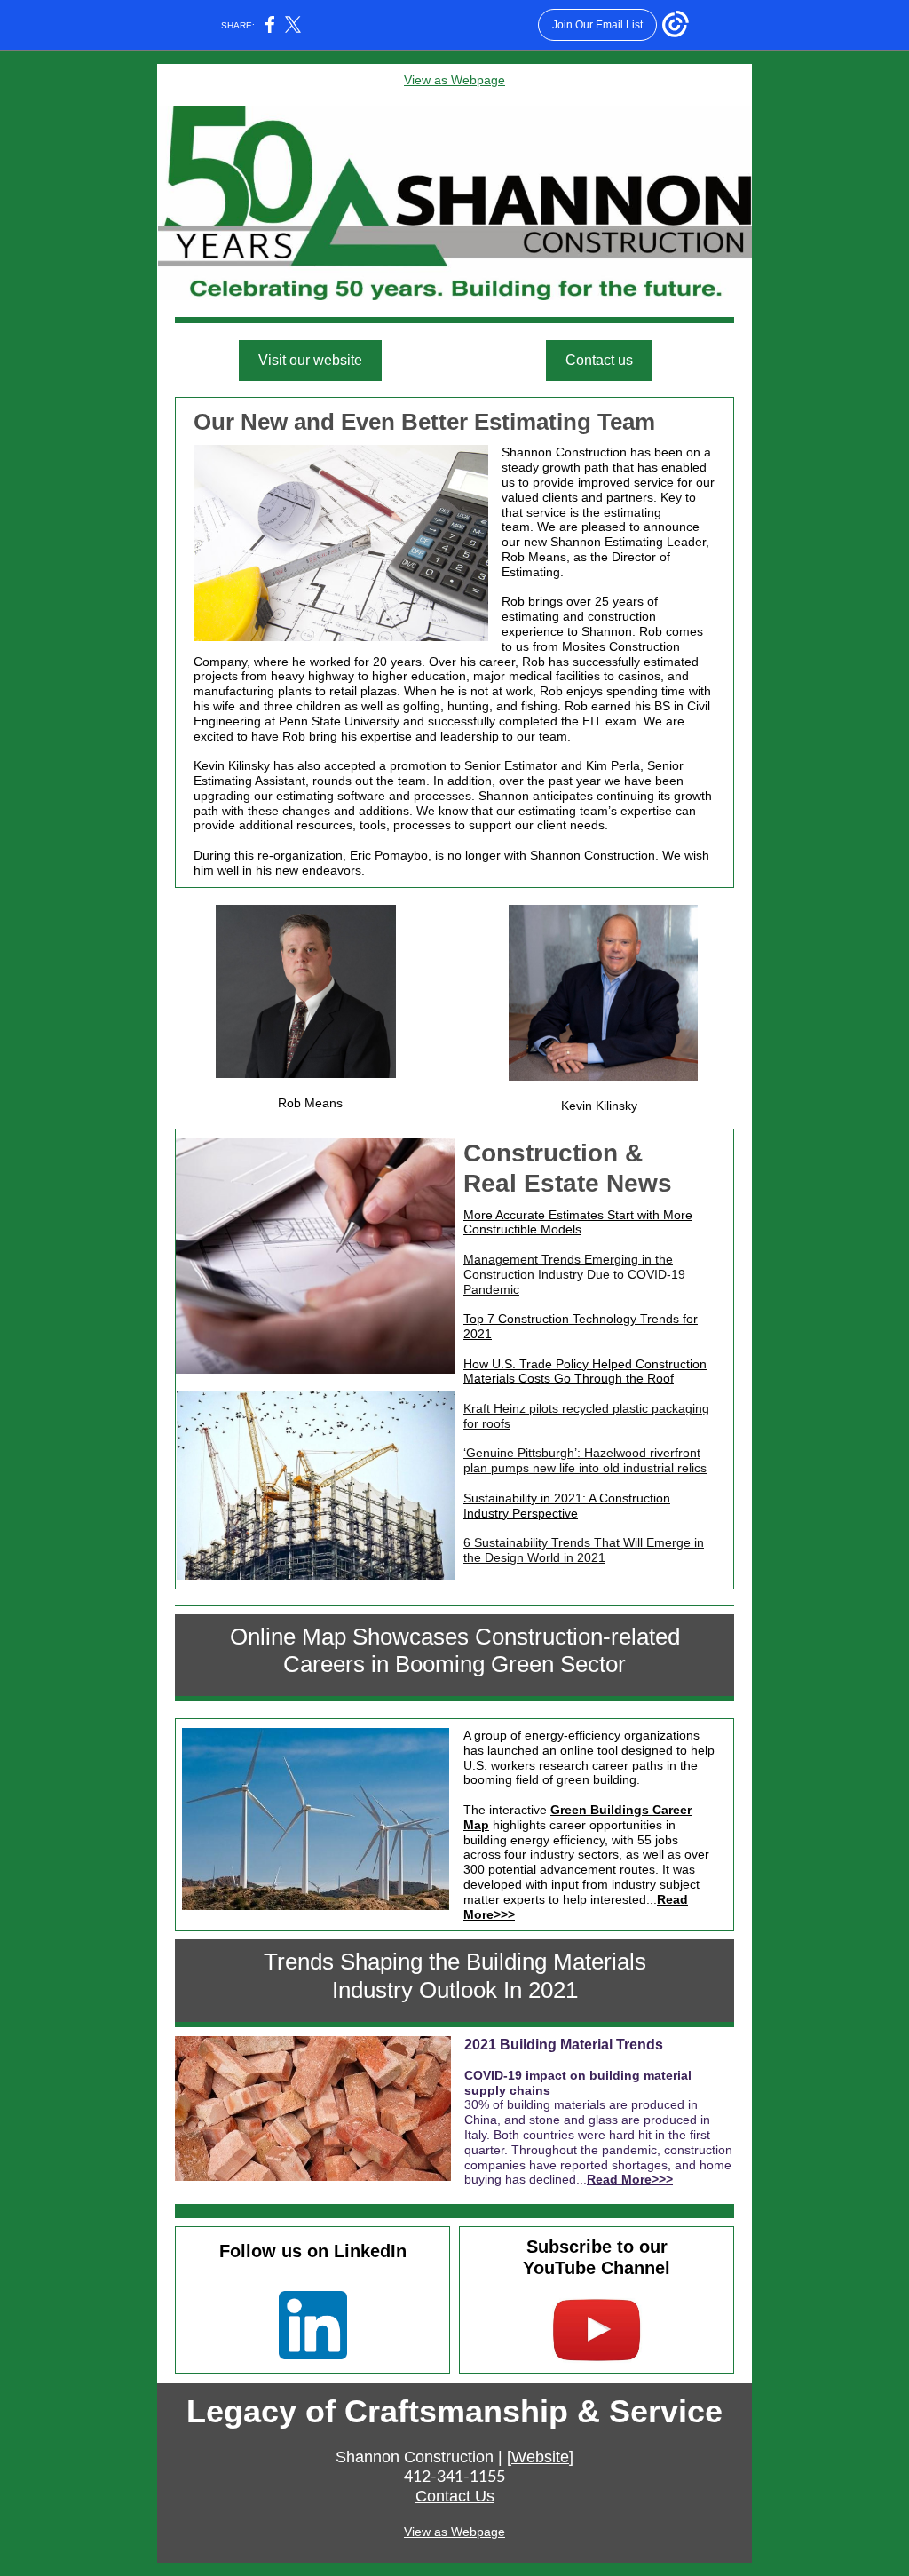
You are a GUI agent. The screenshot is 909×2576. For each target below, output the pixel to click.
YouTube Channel (597, 2268)
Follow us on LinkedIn (313, 2251)
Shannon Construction (415, 2457)
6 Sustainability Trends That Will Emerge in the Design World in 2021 (584, 1550)
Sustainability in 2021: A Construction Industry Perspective (567, 1506)
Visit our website (310, 360)
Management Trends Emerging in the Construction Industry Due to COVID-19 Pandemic (574, 1274)
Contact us (599, 360)
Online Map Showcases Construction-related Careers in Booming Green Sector (455, 1650)
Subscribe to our (597, 2247)
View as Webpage (454, 80)
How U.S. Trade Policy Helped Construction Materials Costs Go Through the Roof (585, 1371)
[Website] (540, 2457)
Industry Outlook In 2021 (455, 1990)
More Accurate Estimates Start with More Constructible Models (578, 1222)
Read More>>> (630, 2179)
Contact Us (455, 2496)
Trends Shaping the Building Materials (455, 1962)
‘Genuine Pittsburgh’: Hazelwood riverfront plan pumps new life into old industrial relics (585, 1460)
